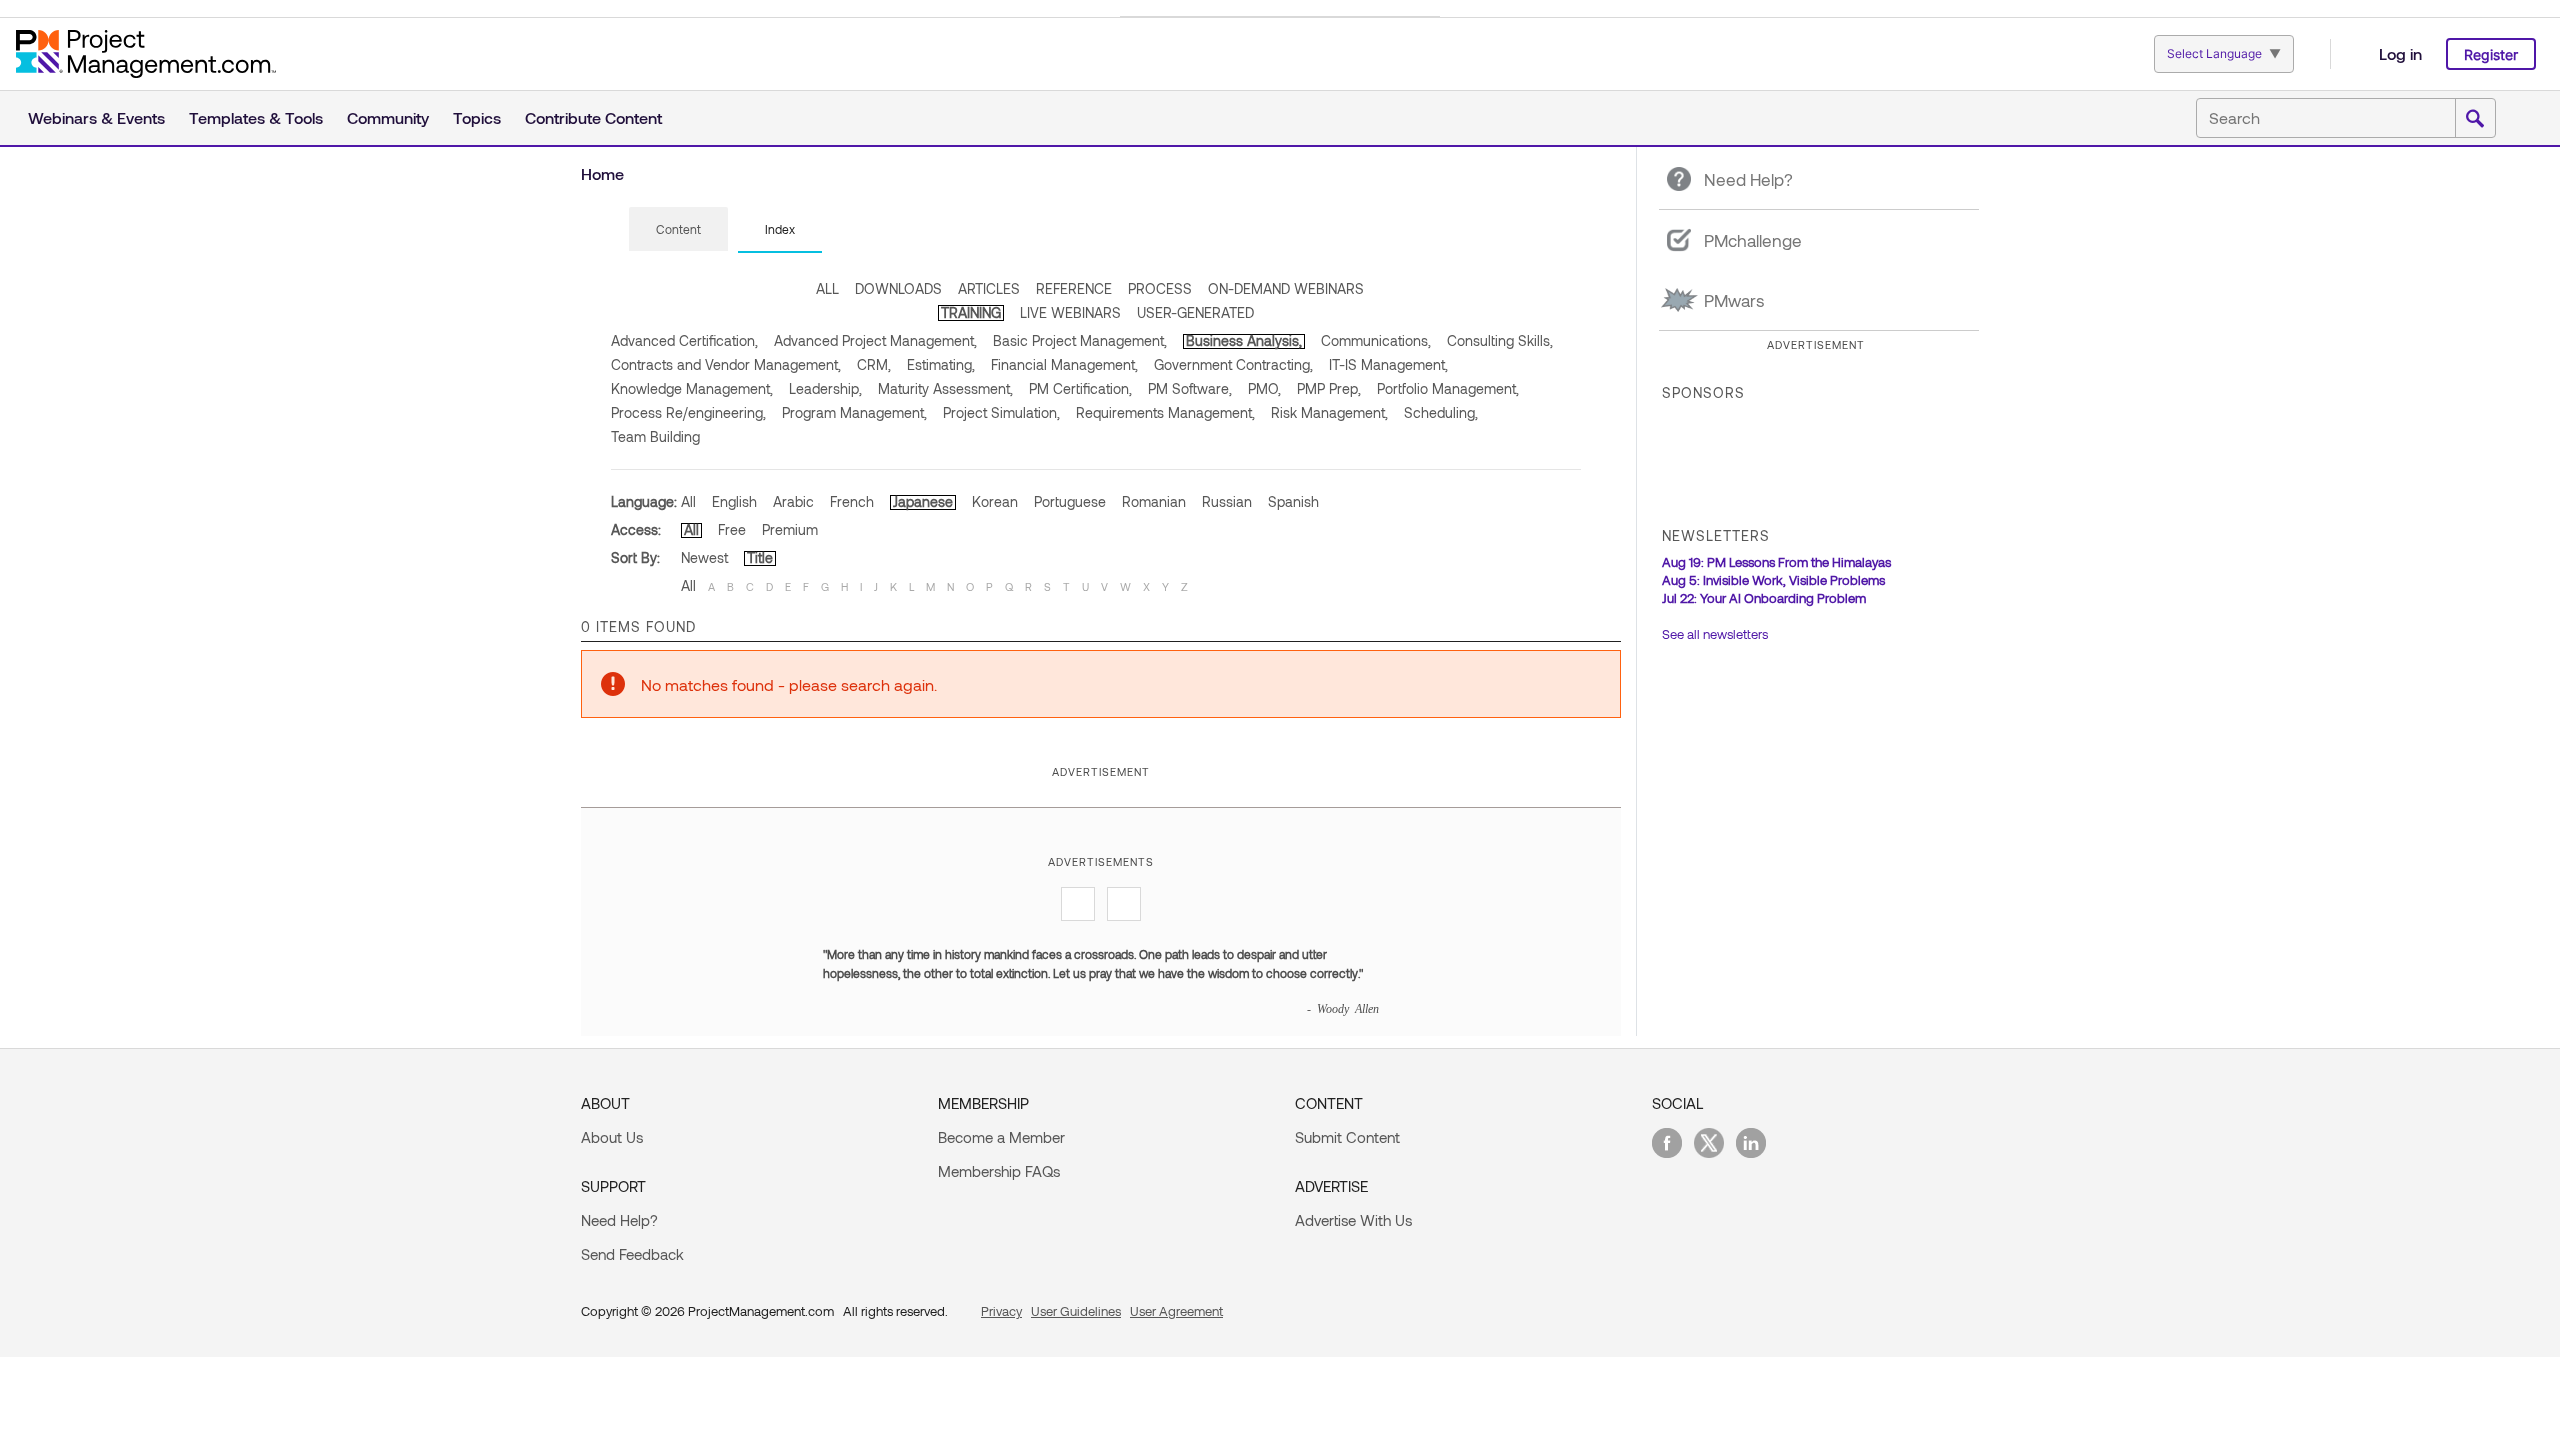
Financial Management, (1064, 364)
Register (2491, 54)
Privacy (1001, 1311)
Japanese (923, 501)
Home (602, 173)
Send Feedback (632, 1254)
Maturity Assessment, (945, 388)
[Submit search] (2475, 119)
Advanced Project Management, (875, 340)
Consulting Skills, (1500, 340)
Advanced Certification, (684, 340)
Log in (2400, 53)
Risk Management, (1329, 412)
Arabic (793, 501)
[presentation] (678, 229)
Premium (790, 529)
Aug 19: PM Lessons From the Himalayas (1776, 562)
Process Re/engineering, (688, 412)
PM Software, (1190, 388)
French (852, 501)
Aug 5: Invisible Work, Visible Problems (1773, 580)
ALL (827, 288)
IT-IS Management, (1388, 364)
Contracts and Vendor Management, (726, 364)
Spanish (1293, 501)
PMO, (1264, 388)
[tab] (678, 230)
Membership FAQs (999, 1171)
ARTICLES (989, 288)
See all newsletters (1715, 634)
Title (760, 557)
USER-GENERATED (1195, 312)
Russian (1227, 501)
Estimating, (941, 364)
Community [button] (388, 117)
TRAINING (971, 312)
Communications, (1376, 340)
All (688, 501)
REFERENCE (1074, 288)
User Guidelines (1076, 1311)
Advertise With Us (1353, 1220)
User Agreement (1176, 1311)
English (734, 501)
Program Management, (854, 412)
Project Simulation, (1001, 412)
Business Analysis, (1244, 340)
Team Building (655, 436)
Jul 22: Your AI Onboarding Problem (1764, 598)
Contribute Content (593, 117)
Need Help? (619, 1220)
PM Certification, (1080, 388)
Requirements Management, (1165, 412)
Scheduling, (1441, 412)
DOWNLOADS (898, 288)
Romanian (1154, 501)
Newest (704, 557)
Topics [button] (477, 117)
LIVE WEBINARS (1070, 312)
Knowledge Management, (692, 388)
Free (732, 529)
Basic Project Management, (1080, 340)
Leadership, (825, 388)
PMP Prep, (1329, 388)
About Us (612, 1137)
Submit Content (1347, 1137)
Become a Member (1001, 1137)
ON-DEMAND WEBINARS (1286, 288)
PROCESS (1160, 288)
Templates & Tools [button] (256, 117)
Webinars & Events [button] (96, 117)
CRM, (874, 364)
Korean (995, 501)
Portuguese (1070, 501)
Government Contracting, (1233, 364)
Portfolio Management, (1448, 388)
